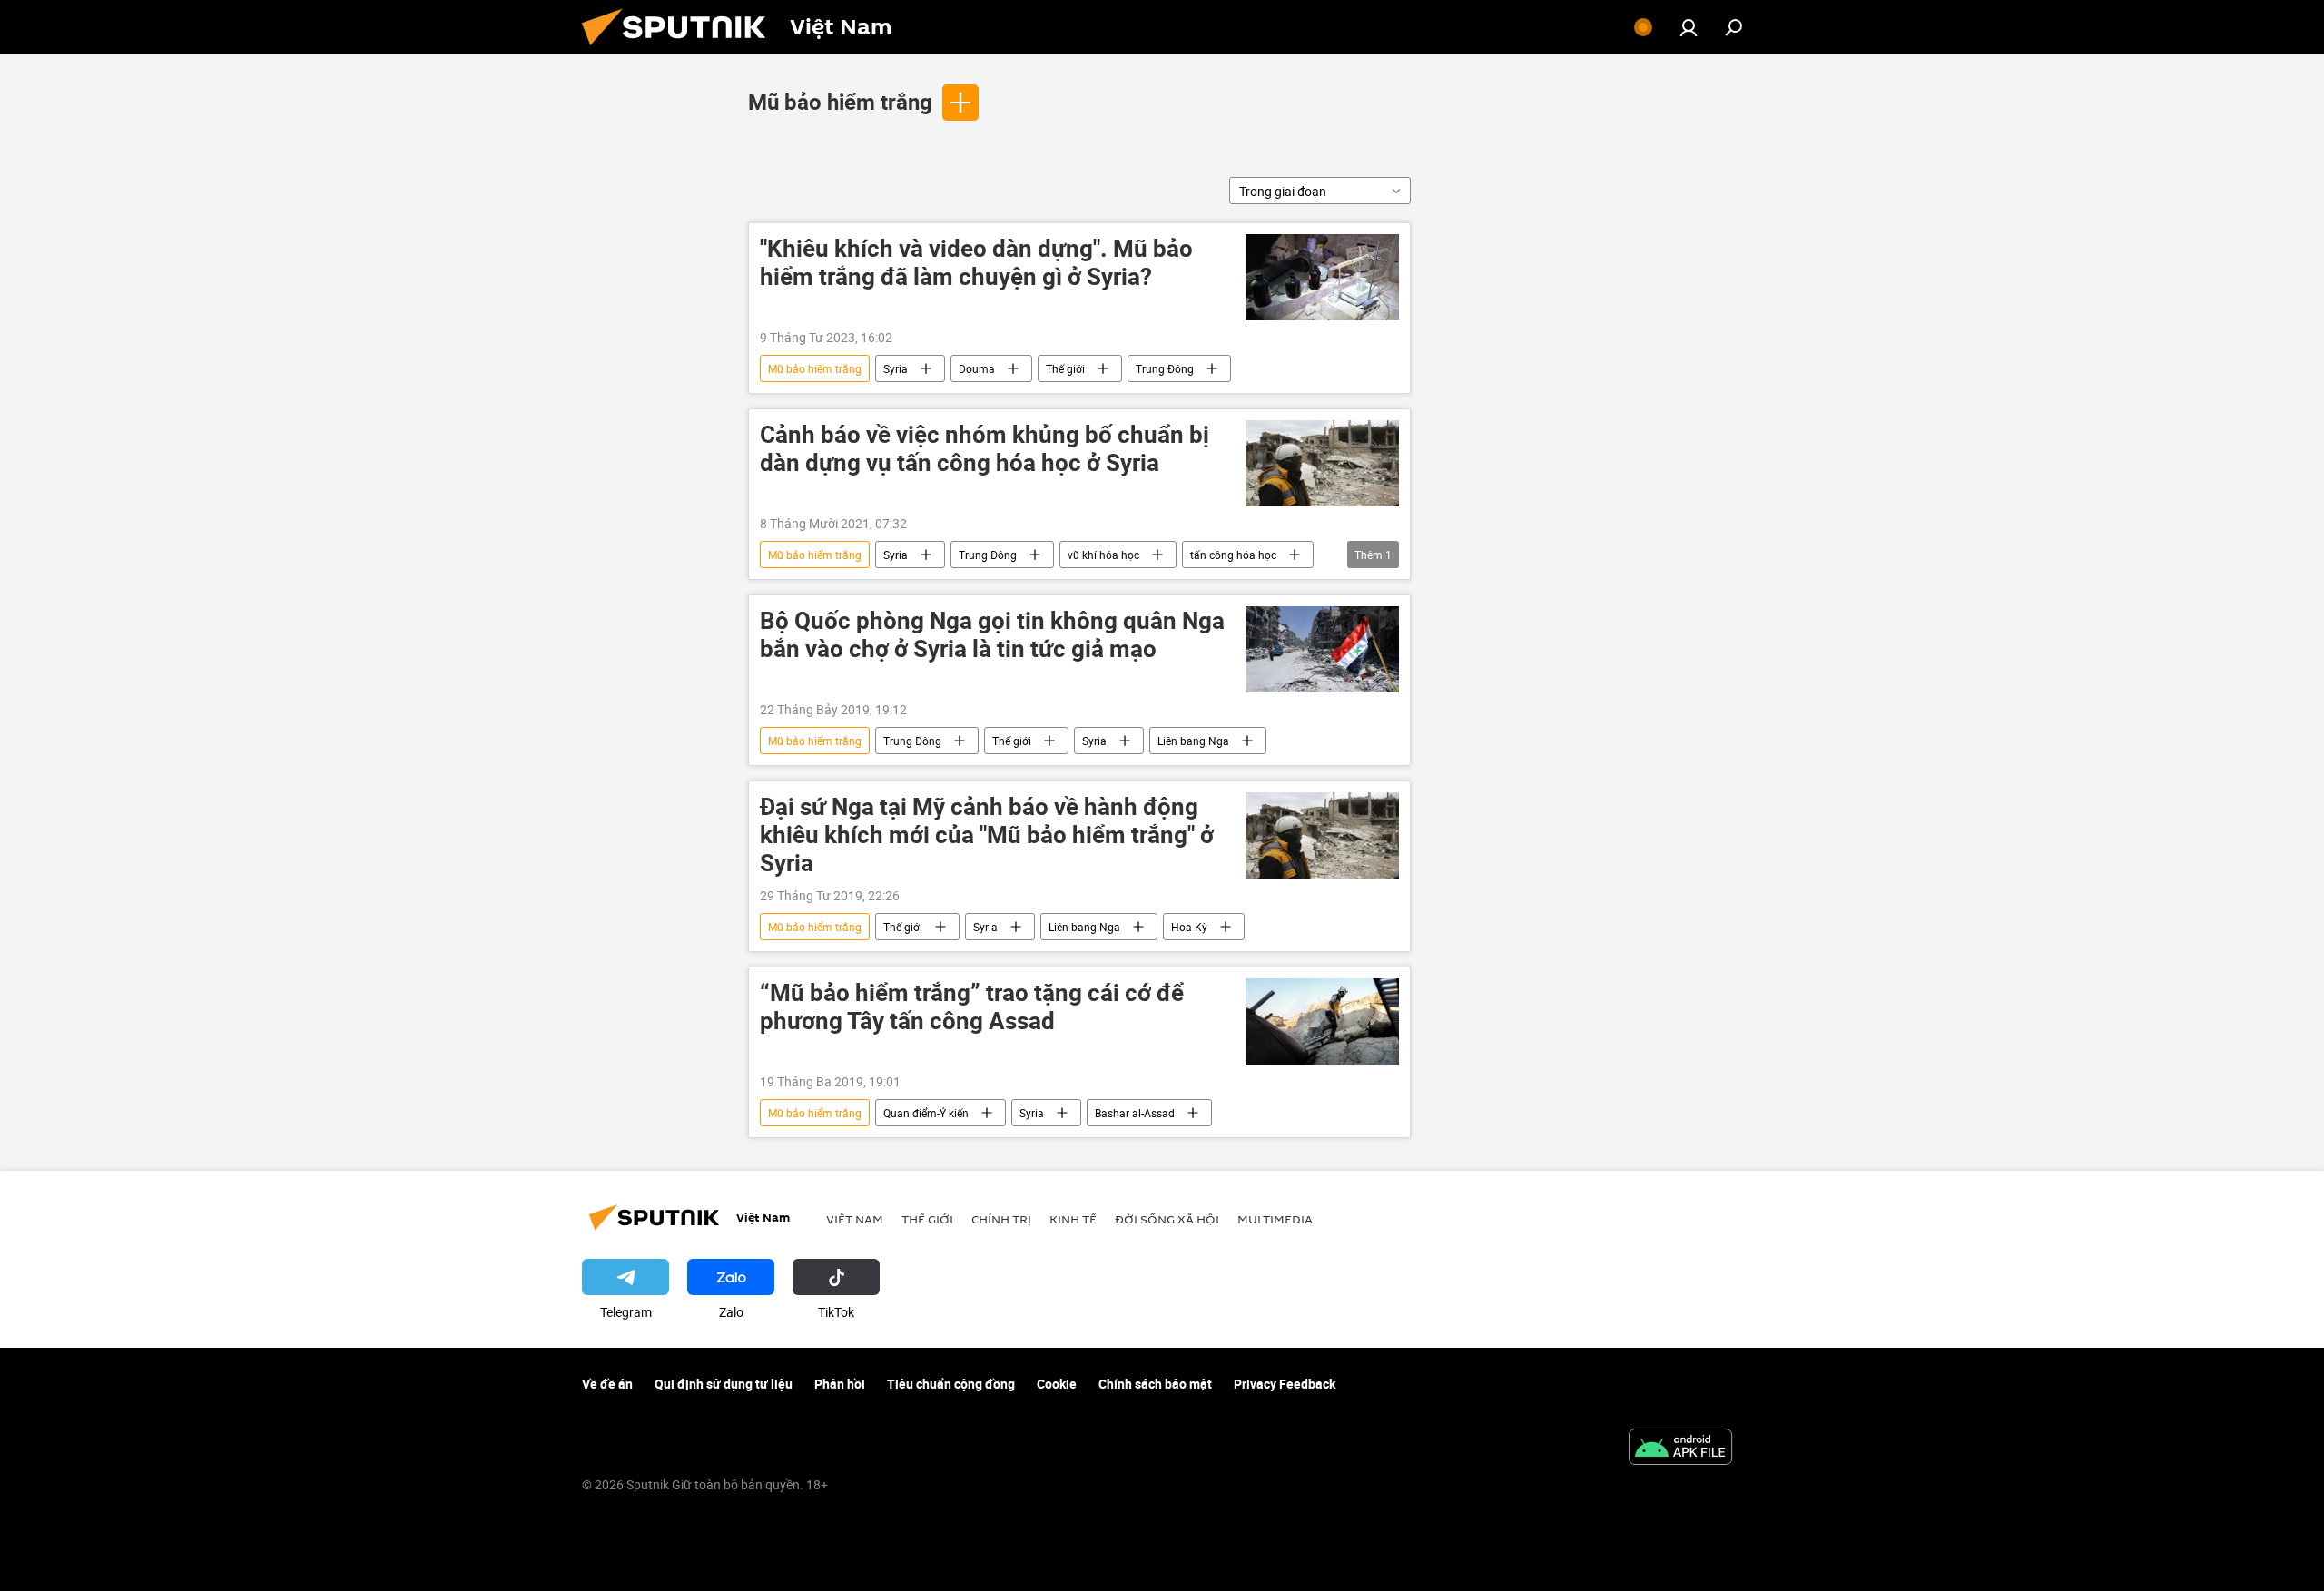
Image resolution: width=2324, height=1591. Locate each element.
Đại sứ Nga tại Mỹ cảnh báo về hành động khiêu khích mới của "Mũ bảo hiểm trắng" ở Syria (987, 835)
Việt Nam (855, 1219)
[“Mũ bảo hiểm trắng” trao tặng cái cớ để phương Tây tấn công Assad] (1322, 1021)
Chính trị (1001, 1219)
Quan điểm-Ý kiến (926, 1113)
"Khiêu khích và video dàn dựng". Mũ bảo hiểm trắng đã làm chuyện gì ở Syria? (976, 263)
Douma (977, 368)
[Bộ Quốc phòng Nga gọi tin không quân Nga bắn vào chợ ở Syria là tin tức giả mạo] (1322, 649)
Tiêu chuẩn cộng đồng (951, 1384)
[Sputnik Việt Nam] (681, 49)
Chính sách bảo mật (1155, 1384)
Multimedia (1275, 1219)
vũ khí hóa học (1103, 555)
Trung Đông (1165, 368)
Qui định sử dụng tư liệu (724, 1384)
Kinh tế (1073, 1219)
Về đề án (607, 1384)
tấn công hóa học (1233, 555)
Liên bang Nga (1193, 741)
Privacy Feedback (1285, 1384)
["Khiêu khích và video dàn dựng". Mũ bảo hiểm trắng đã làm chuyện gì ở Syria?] (1322, 277)
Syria (896, 368)
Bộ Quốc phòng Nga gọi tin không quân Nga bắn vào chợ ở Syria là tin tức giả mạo (992, 635)
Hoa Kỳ (1189, 927)
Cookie (1057, 1384)
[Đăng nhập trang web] (1689, 27)
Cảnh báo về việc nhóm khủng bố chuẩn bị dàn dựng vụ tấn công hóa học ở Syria (985, 449)
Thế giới (1065, 368)
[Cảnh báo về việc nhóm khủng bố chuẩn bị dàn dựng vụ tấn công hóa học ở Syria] (1322, 463)
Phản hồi (840, 1384)
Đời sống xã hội (1167, 1219)
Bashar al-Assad (1135, 1113)
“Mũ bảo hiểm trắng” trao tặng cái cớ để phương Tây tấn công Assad (972, 1007)
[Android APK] (1680, 1449)
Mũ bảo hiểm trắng (840, 102)
